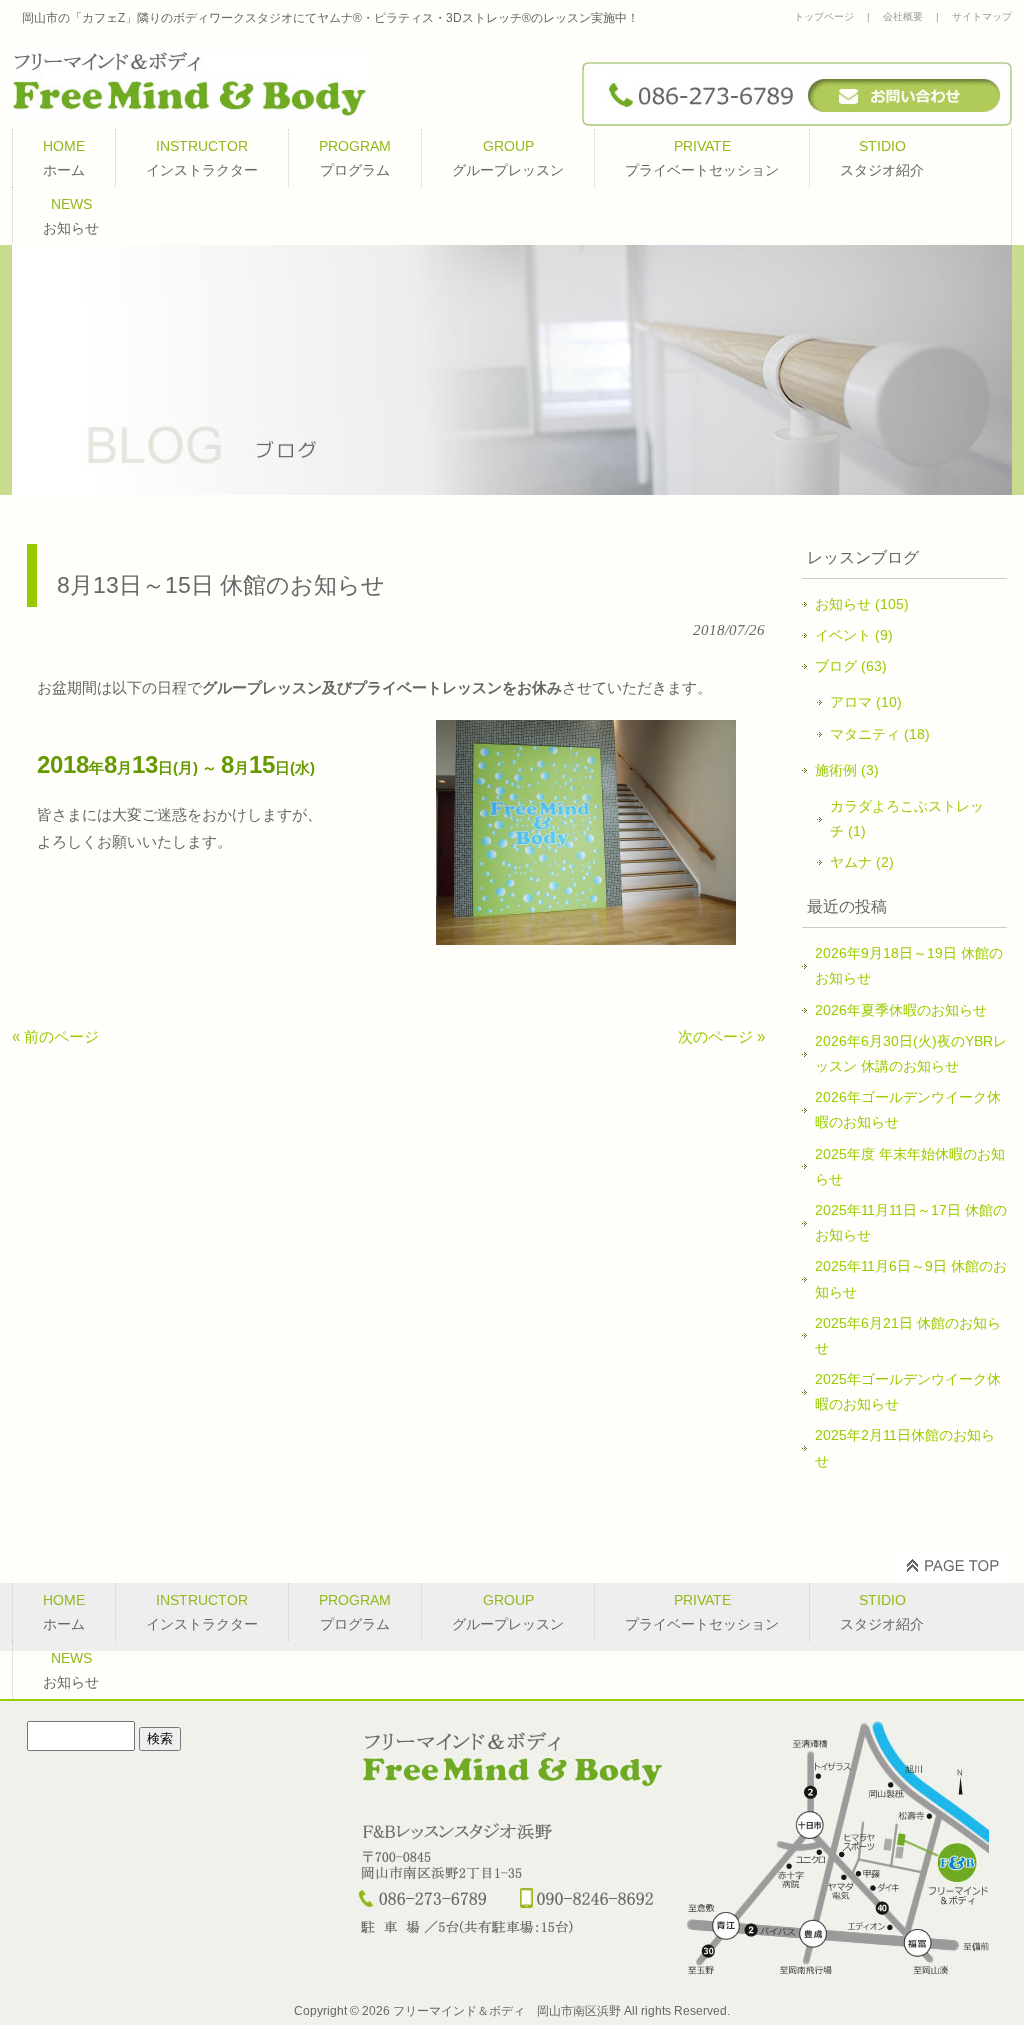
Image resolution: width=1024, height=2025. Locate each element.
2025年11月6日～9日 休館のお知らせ (911, 1278)
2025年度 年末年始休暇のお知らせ (910, 1166)
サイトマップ (982, 16)
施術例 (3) (847, 770)
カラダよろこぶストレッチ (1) (907, 818)
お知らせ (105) (862, 604)
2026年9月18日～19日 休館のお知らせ (909, 965)
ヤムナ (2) (862, 862)
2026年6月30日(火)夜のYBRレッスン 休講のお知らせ (911, 1053)
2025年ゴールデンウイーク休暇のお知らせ (908, 1391)
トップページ (824, 16)
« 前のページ (55, 1036)
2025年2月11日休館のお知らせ (905, 1447)
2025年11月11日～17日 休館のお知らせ (911, 1222)
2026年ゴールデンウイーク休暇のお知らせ (908, 1109)
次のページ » (721, 1036)
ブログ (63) (851, 666)
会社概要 (903, 16)
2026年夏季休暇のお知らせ (901, 1010)
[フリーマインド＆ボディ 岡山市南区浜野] (189, 109)
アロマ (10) (866, 702)
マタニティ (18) (880, 734)
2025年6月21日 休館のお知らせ (908, 1335)
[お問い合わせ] (797, 120)
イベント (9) (854, 635)
